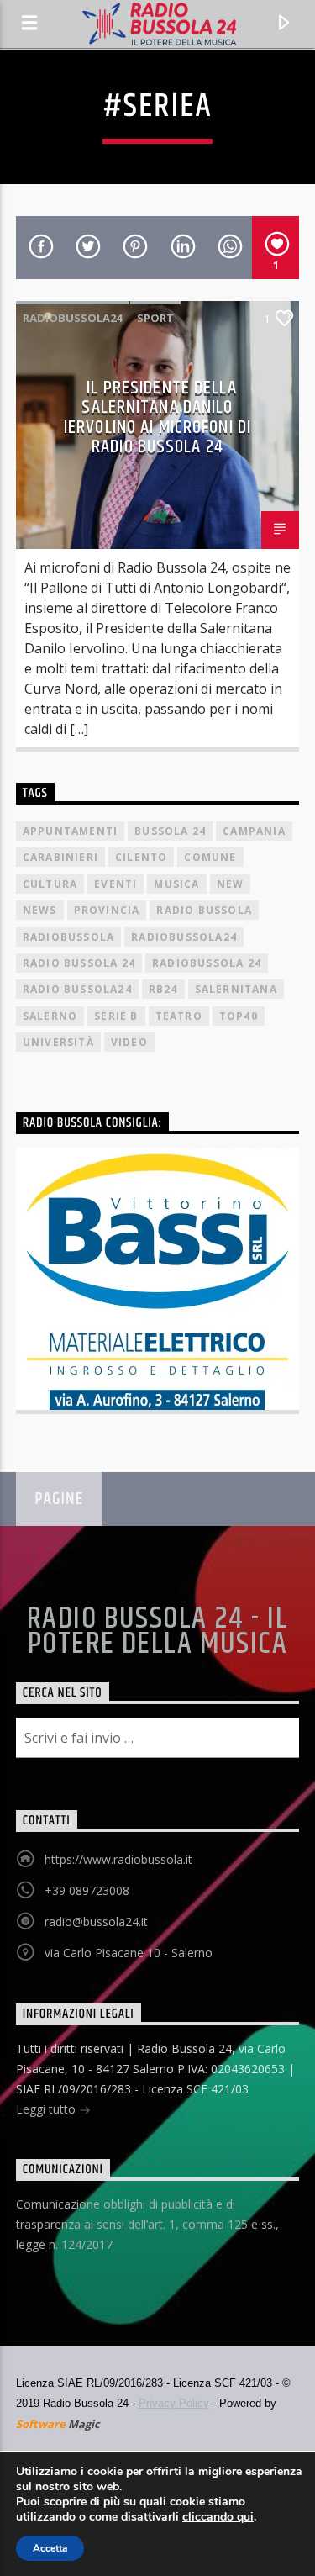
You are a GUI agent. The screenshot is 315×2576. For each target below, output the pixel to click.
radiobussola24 (72, 318)
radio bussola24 (77, 989)
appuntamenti (70, 831)
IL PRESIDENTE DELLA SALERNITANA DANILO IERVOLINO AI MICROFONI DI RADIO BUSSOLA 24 (157, 418)
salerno (50, 1016)
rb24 (163, 989)
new (231, 884)
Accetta (50, 2548)
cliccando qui (218, 2517)
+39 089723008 (87, 1890)
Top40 (239, 1016)
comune (210, 857)
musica (176, 884)
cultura (50, 884)
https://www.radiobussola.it (118, 1859)
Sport (155, 318)
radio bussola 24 (79, 963)
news (40, 910)
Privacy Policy (174, 2403)
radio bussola (204, 910)
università (58, 1042)
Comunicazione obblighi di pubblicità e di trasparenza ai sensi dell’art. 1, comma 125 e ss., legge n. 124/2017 (147, 2224)
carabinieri (60, 857)
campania (254, 831)
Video (129, 1042)
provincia (107, 910)
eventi (115, 884)
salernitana (236, 989)
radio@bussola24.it (96, 1921)
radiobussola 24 (207, 963)
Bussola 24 (170, 831)
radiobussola (68, 937)
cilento (141, 857)
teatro (179, 1016)
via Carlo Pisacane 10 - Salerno (129, 1953)
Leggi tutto (47, 2109)
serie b (116, 1016)
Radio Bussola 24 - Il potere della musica (157, 1632)
